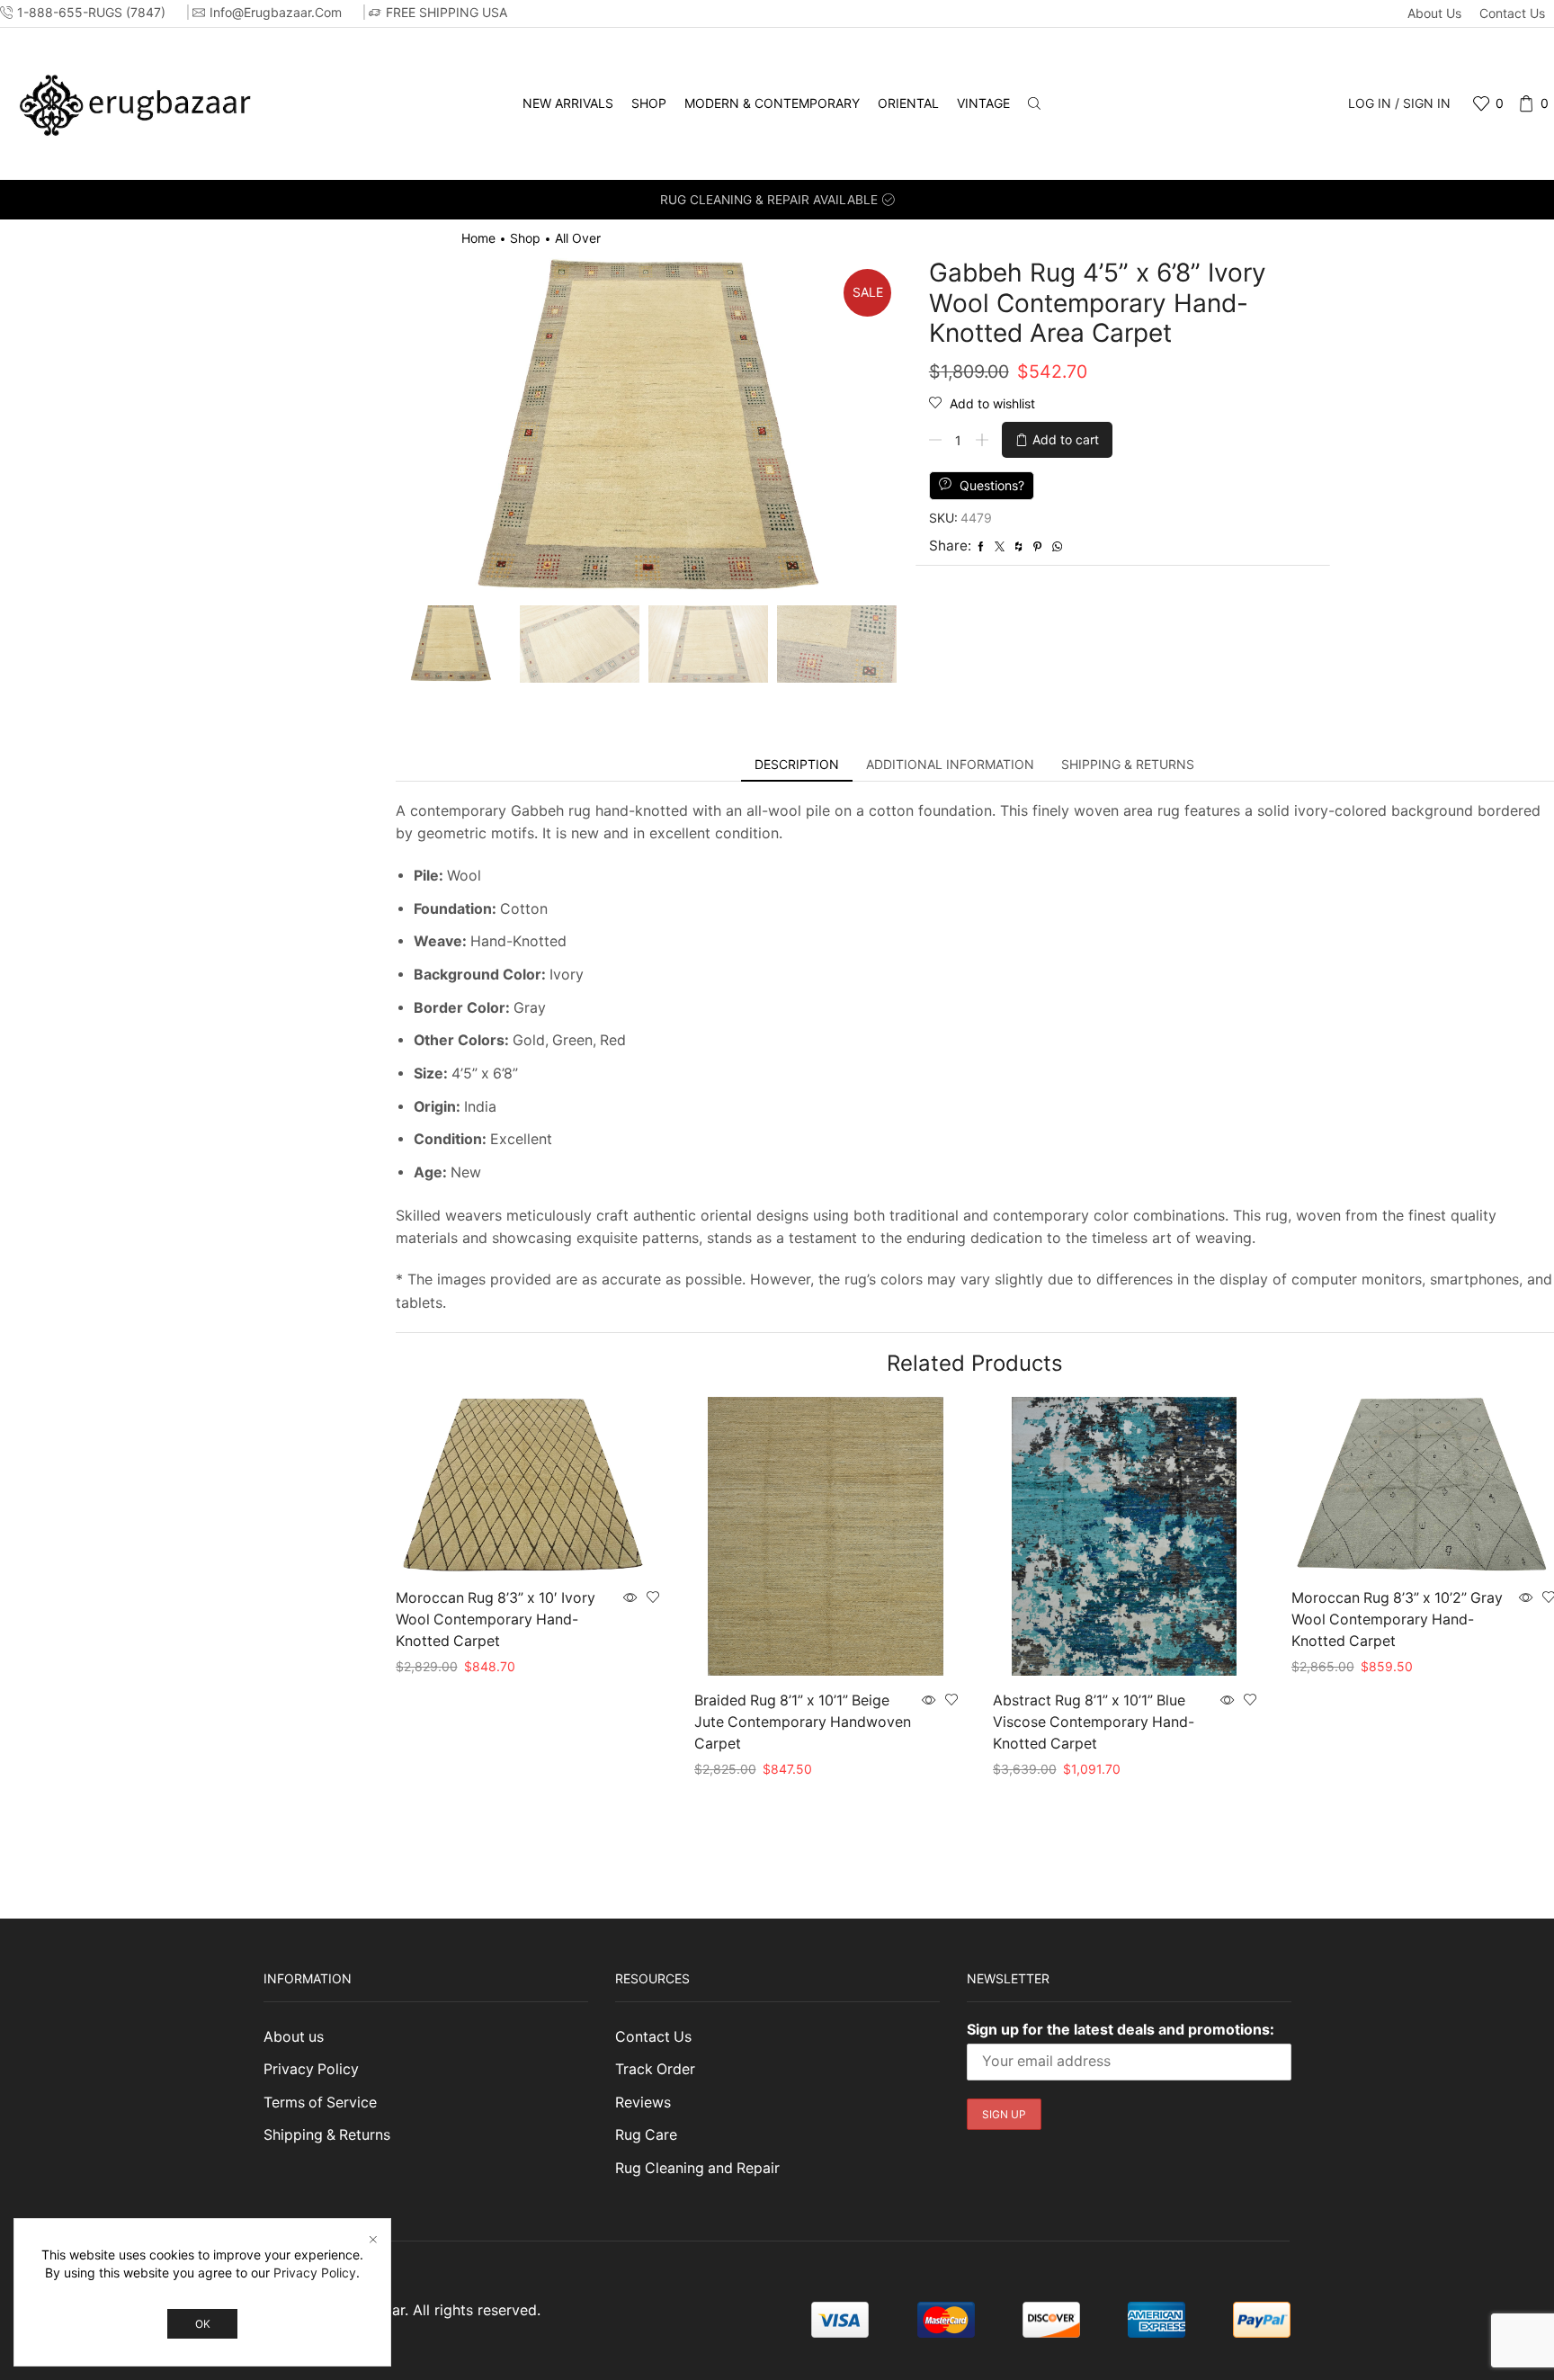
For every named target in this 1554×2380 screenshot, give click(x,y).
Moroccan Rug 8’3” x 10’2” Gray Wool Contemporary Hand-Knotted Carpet (1397, 1619)
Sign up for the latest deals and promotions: (1121, 2029)
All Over (578, 238)
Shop (649, 103)
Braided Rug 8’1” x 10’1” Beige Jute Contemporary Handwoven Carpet (803, 1722)
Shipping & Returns (327, 2135)
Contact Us (1512, 13)
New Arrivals (568, 103)
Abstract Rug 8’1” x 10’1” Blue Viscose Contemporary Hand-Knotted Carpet (1094, 1722)
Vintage (983, 103)
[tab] (797, 765)
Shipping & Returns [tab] (1128, 764)
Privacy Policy (311, 2069)
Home (478, 238)
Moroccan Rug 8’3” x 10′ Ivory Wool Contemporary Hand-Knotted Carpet (496, 1619)
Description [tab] (797, 764)
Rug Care (646, 2135)
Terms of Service (320, 2103)
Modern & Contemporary (772, 103)
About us (1434, 13)
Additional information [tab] (950, 764)
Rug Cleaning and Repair (697, 2168)
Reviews (643, 2103)
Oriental (908, 103)
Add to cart (1066, 439)
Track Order (655, 2069)
